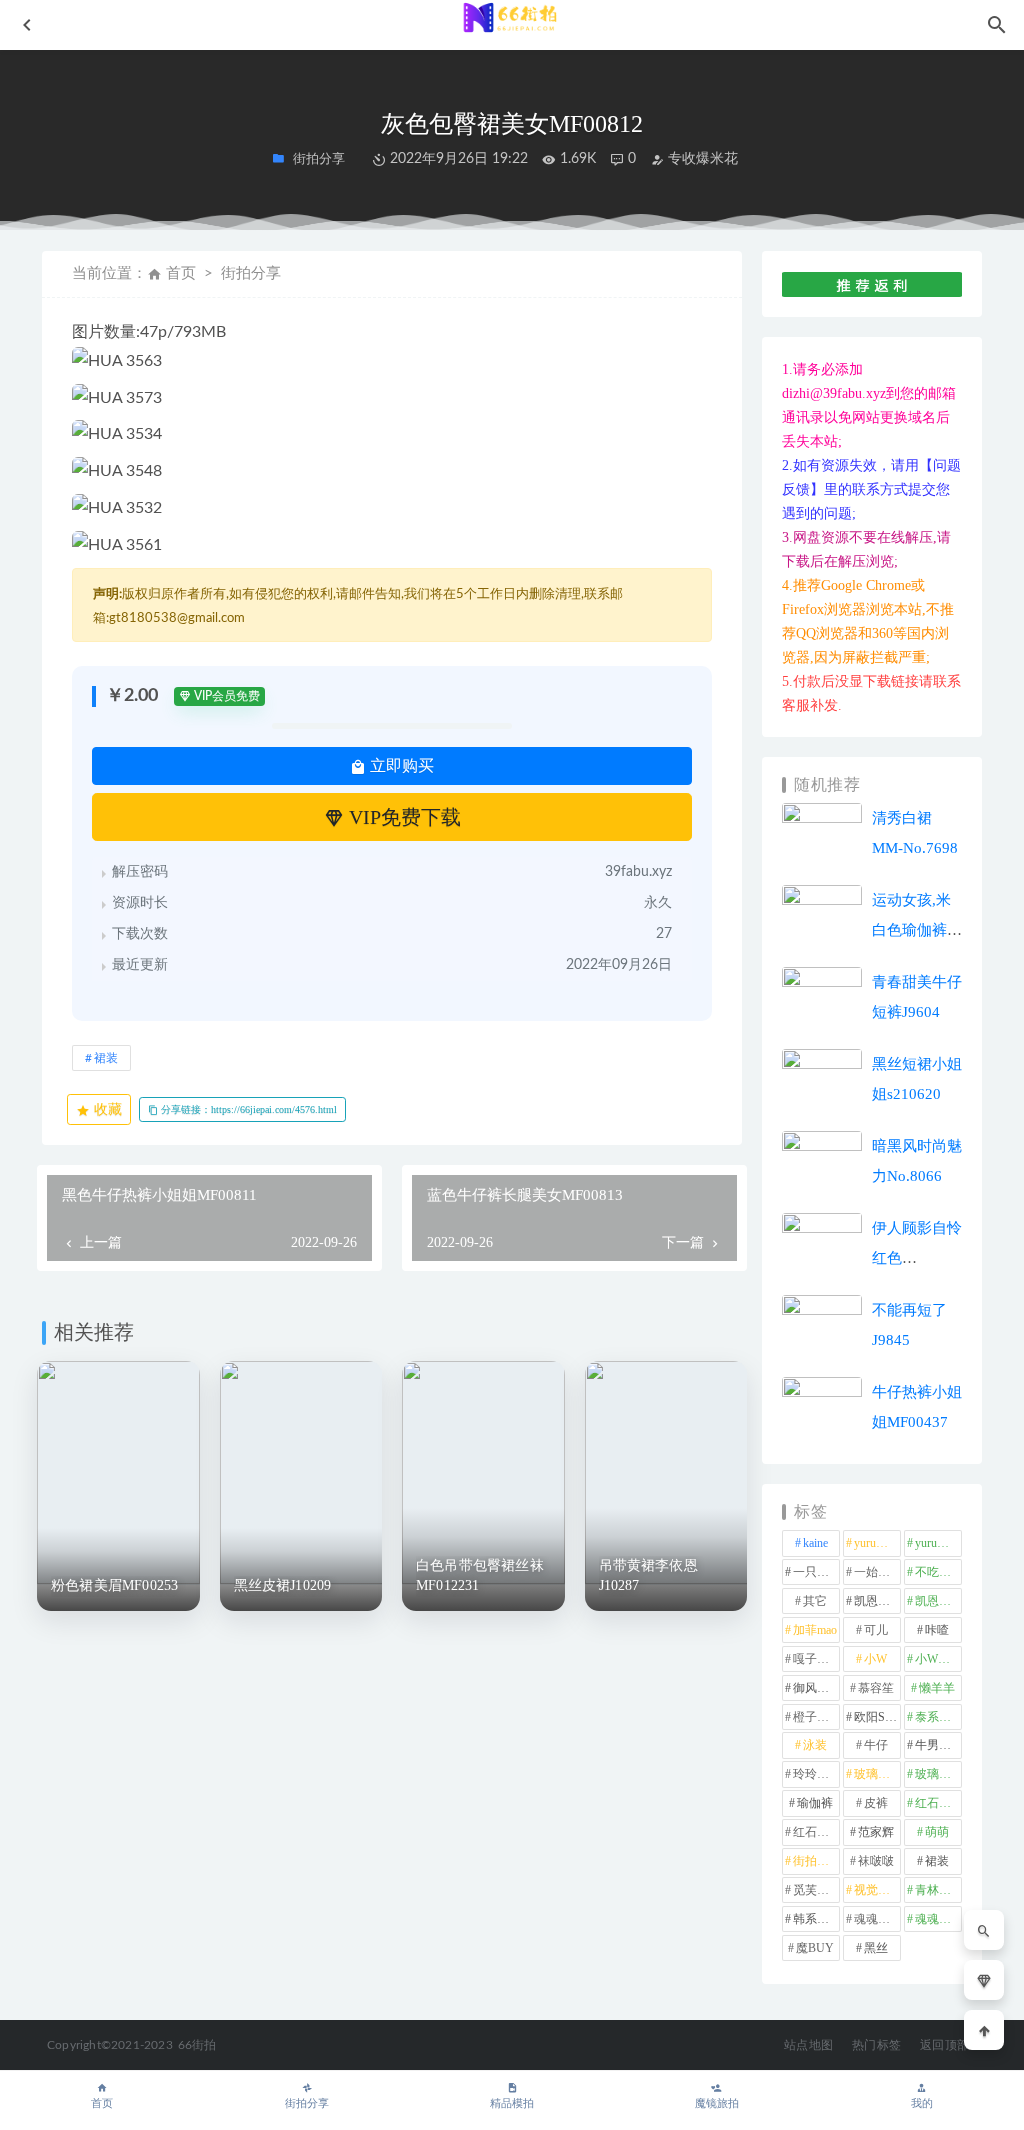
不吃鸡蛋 (938, 1572)
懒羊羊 (937, 1688)
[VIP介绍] (984, 1980)
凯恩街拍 (877, 1601)
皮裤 (876, 1803)
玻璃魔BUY (938, 1774)
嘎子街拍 (816, 1659)
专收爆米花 (701, 159)
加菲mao (815, 1630)
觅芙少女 (816, 1890)
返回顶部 (944, 2045)
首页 (181, 273)
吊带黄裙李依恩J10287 (648, 1575)
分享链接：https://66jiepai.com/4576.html (247, 1109)
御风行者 (816, 1688)
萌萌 (937, 1832)
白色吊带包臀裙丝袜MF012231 (480, 1575)
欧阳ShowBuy (877, 1717)
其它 (815, 1601)
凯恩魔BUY (938, 1601)
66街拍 (197, 2045)
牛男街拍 (938, 1745)
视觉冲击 (877, 1890)
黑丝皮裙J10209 (283, 1585)
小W (875, 1659)
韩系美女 (816, 1919)
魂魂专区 (877, 1919)
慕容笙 (876, 1688)
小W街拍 (938, 1659)
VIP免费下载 (402, 817)
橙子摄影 (816, 1717)
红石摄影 (938, 1803)
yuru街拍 (938, 1543)
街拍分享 (307, 2103)
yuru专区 (877, 1543)
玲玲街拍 (816, 1774)
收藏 (106, 1109)
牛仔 (876, 1745)
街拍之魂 (816, 1861)
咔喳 (937, 1630)
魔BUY (815, 1948)
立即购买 (400, 765)
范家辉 (876, 1832)
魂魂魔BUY (938, 1919)
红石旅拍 (816, 1832)
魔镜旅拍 (717, 2103)
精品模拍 (512, 2103)
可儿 (876, 1630)
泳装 (815, 1745)
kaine (815, 1543)
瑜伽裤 (815, 1803)
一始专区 (877, 1572)
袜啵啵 (876, 1861)
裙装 (106, 1058)
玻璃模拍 (877, 1774)
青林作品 (938, 1890)
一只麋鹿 (816, 1572)
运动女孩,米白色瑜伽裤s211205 (911, 930)
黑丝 (876, 1948)
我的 (922, 2103)
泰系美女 (938, 1717)
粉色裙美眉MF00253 (114, 1585)
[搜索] (984, 1930)
